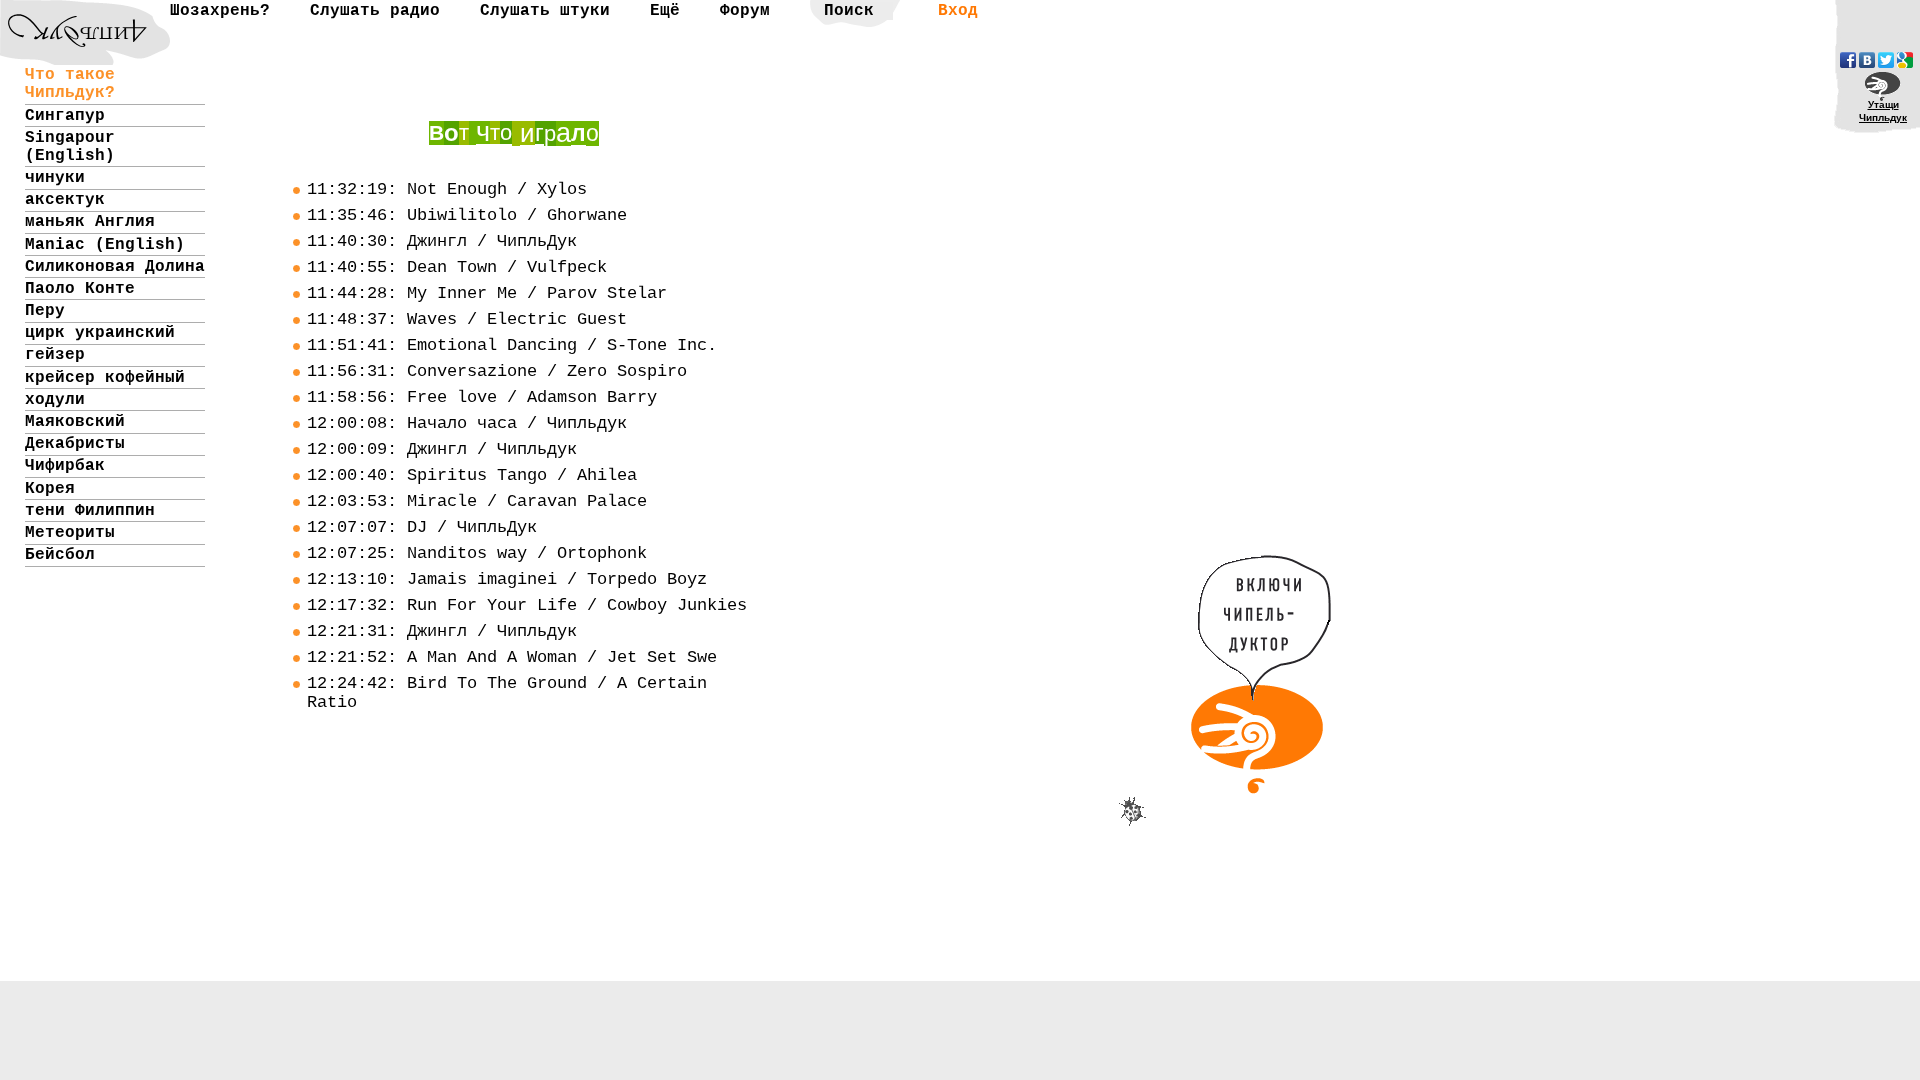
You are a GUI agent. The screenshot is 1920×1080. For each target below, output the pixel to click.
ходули (55, 400)
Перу (45, 311)
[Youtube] (1905, 60)
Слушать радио (375, 11)
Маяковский (75, 422)
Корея (50, 489)
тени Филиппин (90, 511)
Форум (745, 11)
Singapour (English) (70, 147)
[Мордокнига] (1848, 60)
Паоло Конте (80, 289)
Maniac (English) (105, 245)
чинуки (55, 178)
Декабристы (75, 444)
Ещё (665, 11)
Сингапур (65, 116)
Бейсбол (60, 555)
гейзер (55, 355)
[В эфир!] (1264, 780)
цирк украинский (100, 333)
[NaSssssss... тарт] (65, 15)
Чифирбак (65, 466)
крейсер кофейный (105, 378)
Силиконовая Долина (115, 267)
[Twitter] (1886, 60)
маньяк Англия (90, 222)
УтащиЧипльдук (1883, 111)
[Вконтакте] (1867, 60)
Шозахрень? (220, 11)
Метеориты (70, 533)
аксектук (65, 200)
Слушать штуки (545, 11)
